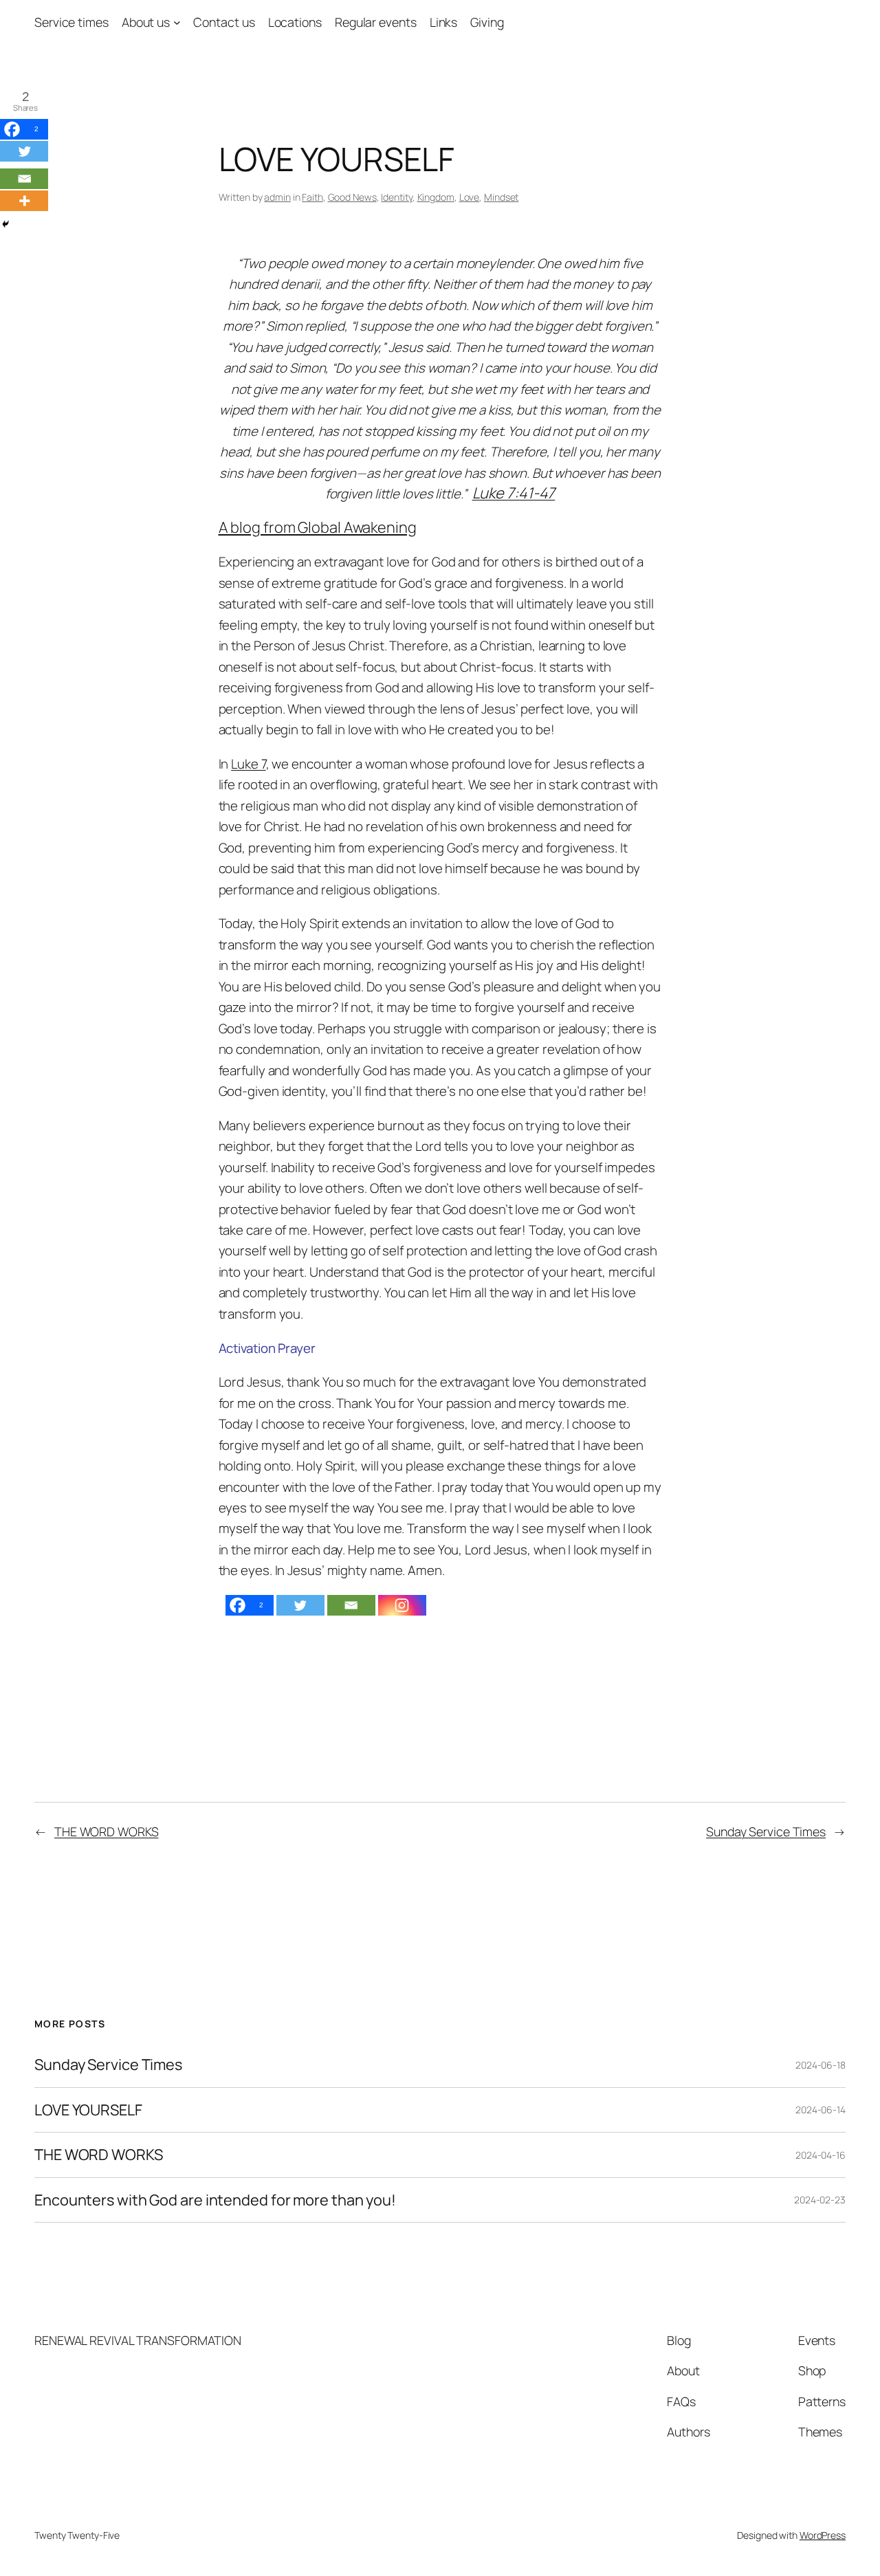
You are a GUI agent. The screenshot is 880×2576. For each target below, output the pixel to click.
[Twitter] (300, 1605)
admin (277, 197)
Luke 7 (248, 764)
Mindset (501, 197)
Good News (352, 197)
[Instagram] (402, 1605)
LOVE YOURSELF (88, 2110)
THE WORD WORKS (107, 1831)
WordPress (823, 2535)
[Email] (351, 1605)
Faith (312, 197)
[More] (24, 201)
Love (470, 197)
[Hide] (5, 224)
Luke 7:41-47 (514, 493)
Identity (396, 197)
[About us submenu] (177, 22)
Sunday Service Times (766, 1831)
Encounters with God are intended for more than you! (215, 2200)
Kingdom (436, 197)
